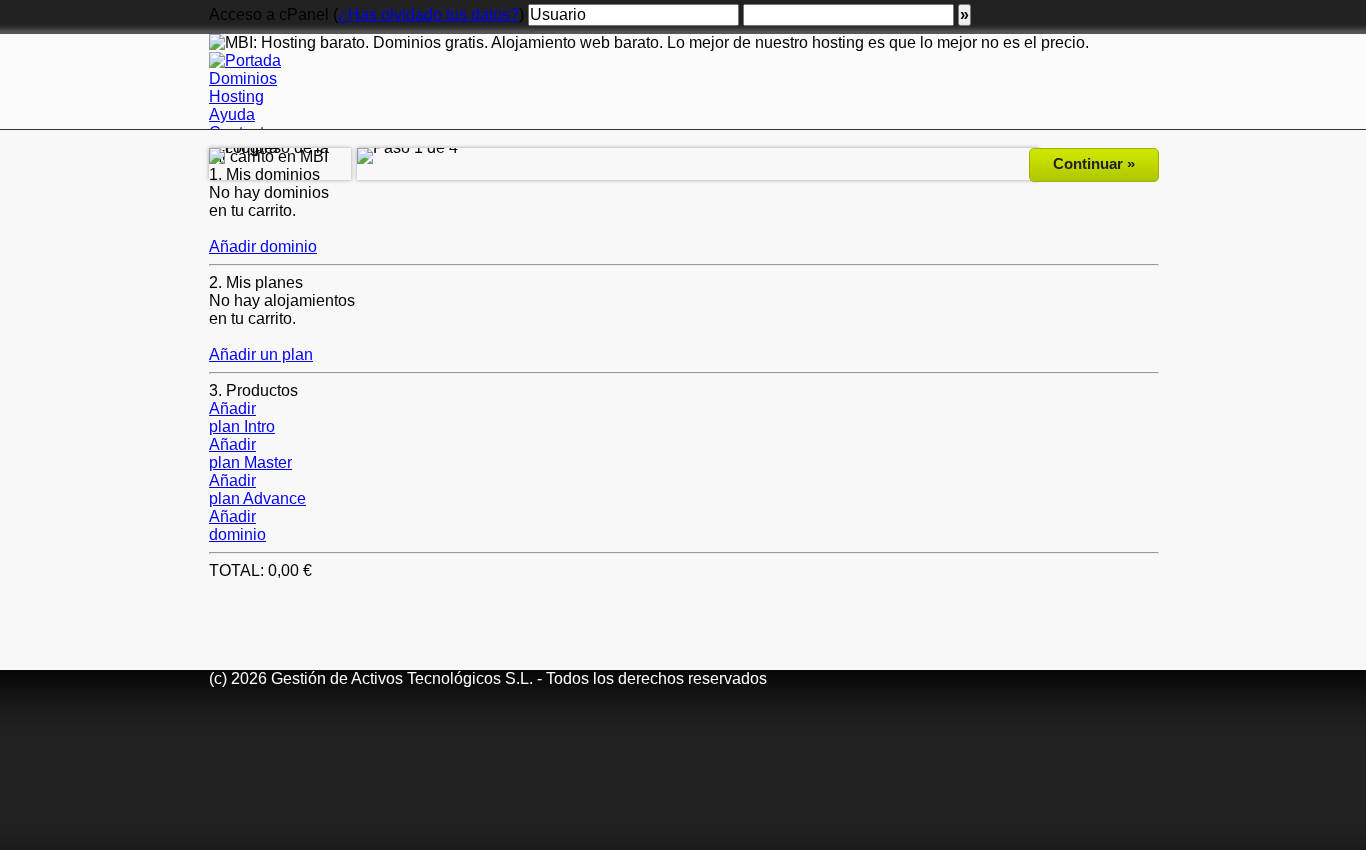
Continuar (1094, 163)
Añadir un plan (261, 354)
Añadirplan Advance (257, 489)
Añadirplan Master (250, 453)
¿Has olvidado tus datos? (428, 14)
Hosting (236, 96)
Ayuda (232, 114)
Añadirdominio (237, 525)
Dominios (243, 78)
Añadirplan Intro (242, 417)
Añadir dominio (263, 246)
